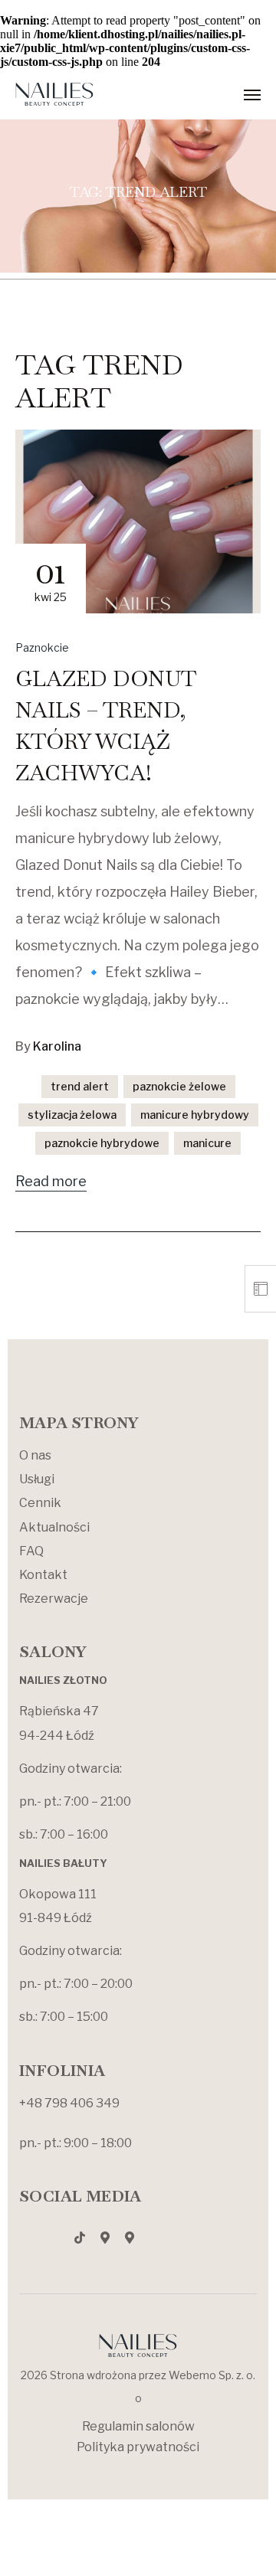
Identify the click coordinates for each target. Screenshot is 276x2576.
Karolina (57, 1046)
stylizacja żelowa (72, 1115)
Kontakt (43, 1575)
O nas (35, 1455)
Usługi (37, 1479)
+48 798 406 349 (69, 2103)
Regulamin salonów (138, 2426)
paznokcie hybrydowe (102, 1143)
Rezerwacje (54, 1599)
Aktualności (54, 1527)
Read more (51, 1181)
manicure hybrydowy (195, 1115)
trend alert (80, 1086)
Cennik (40, 1503)
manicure (207, 1143)
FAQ (31, 1551)
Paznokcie (42, 647)
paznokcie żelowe (179, 1086)
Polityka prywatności (138, 2447)
